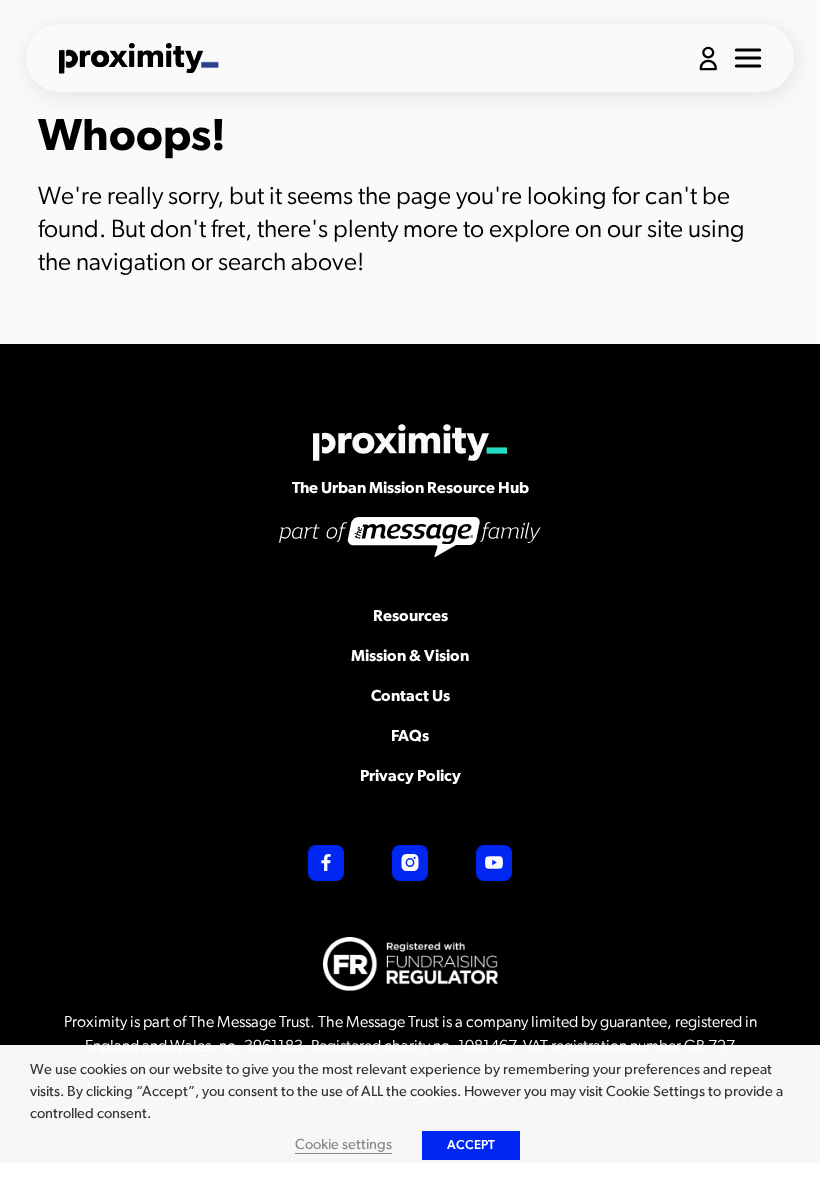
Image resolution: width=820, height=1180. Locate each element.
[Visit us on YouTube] (494, 863)
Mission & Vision (410, 657)
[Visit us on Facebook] (326, 863)
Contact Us (410, 697)
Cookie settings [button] (343, 1145)
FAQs (410, 737)
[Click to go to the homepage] (138, 58)
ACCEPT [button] (471, 1145)
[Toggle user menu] (708, 58)
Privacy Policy (410, 777)
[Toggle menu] (748, 58)
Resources (410, 617)
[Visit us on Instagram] (410, 863)
